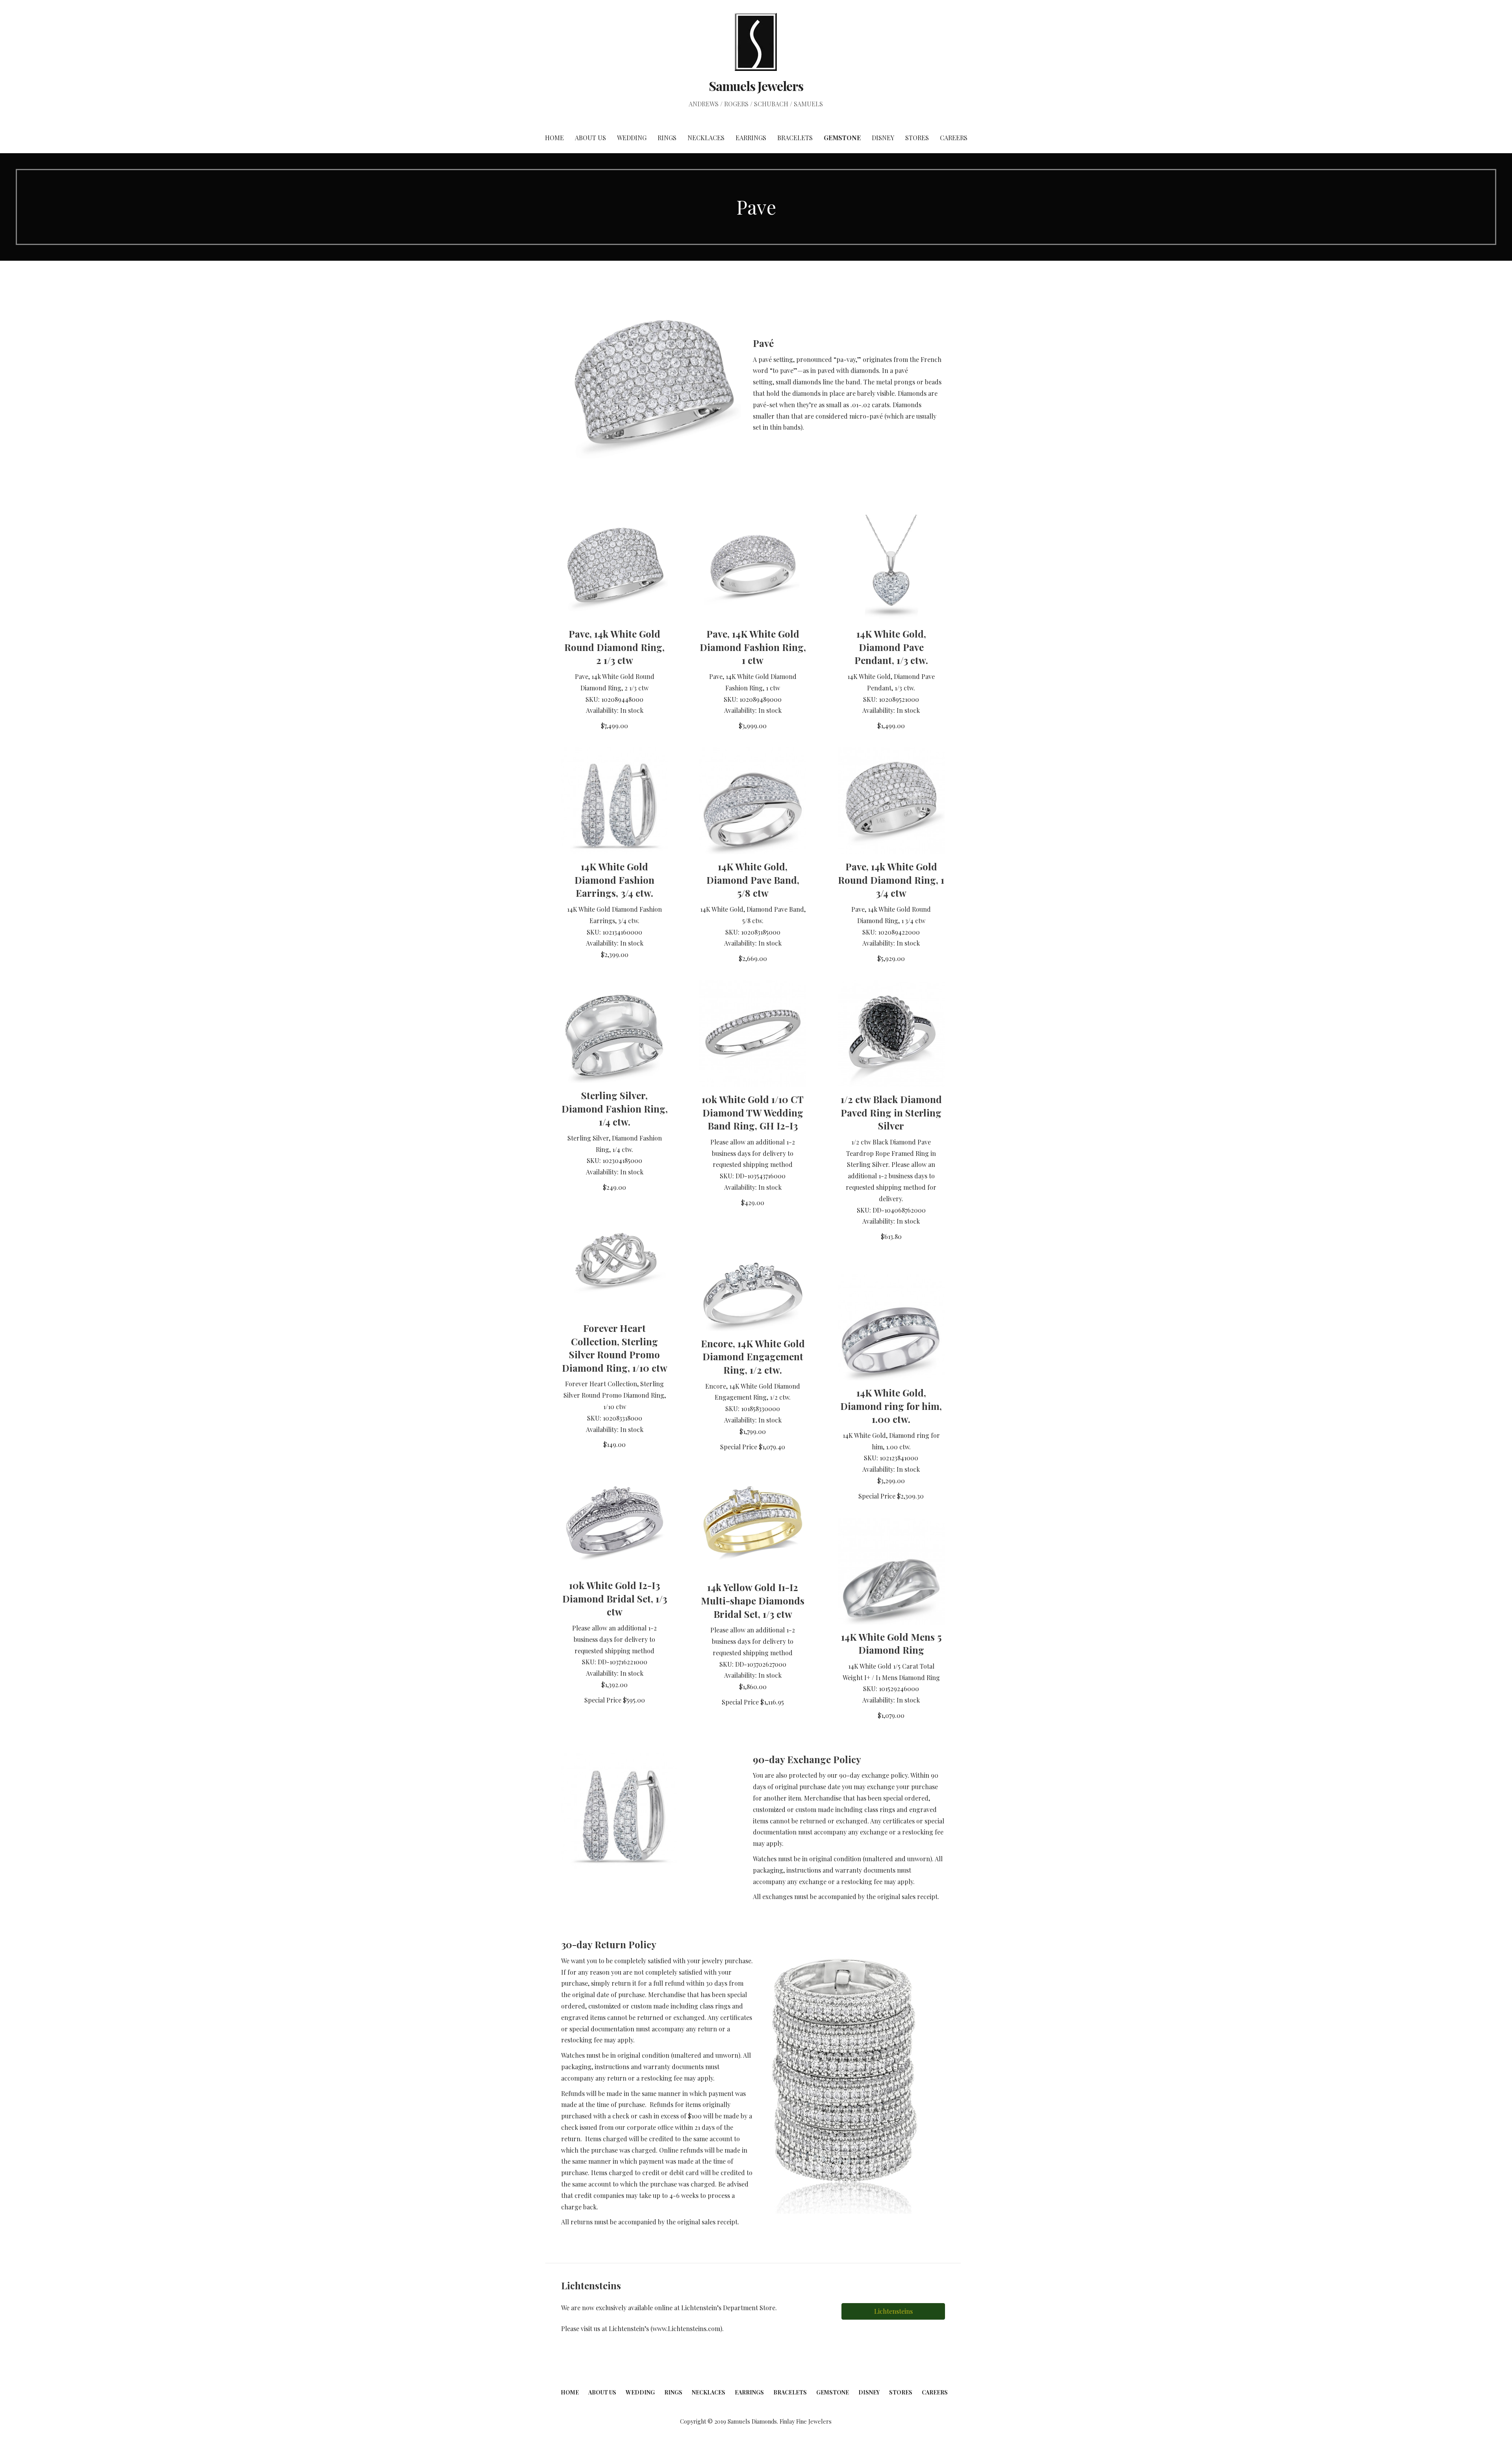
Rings (667, 138)
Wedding (632, 138)
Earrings (751, 138)
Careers (954, 138)
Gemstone (842, 138)
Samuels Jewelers (756, 86)
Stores (917, 138)
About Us (590, 138)
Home (554, 138)
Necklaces (706, 138)
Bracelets (795, 138)
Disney (883, 138)
